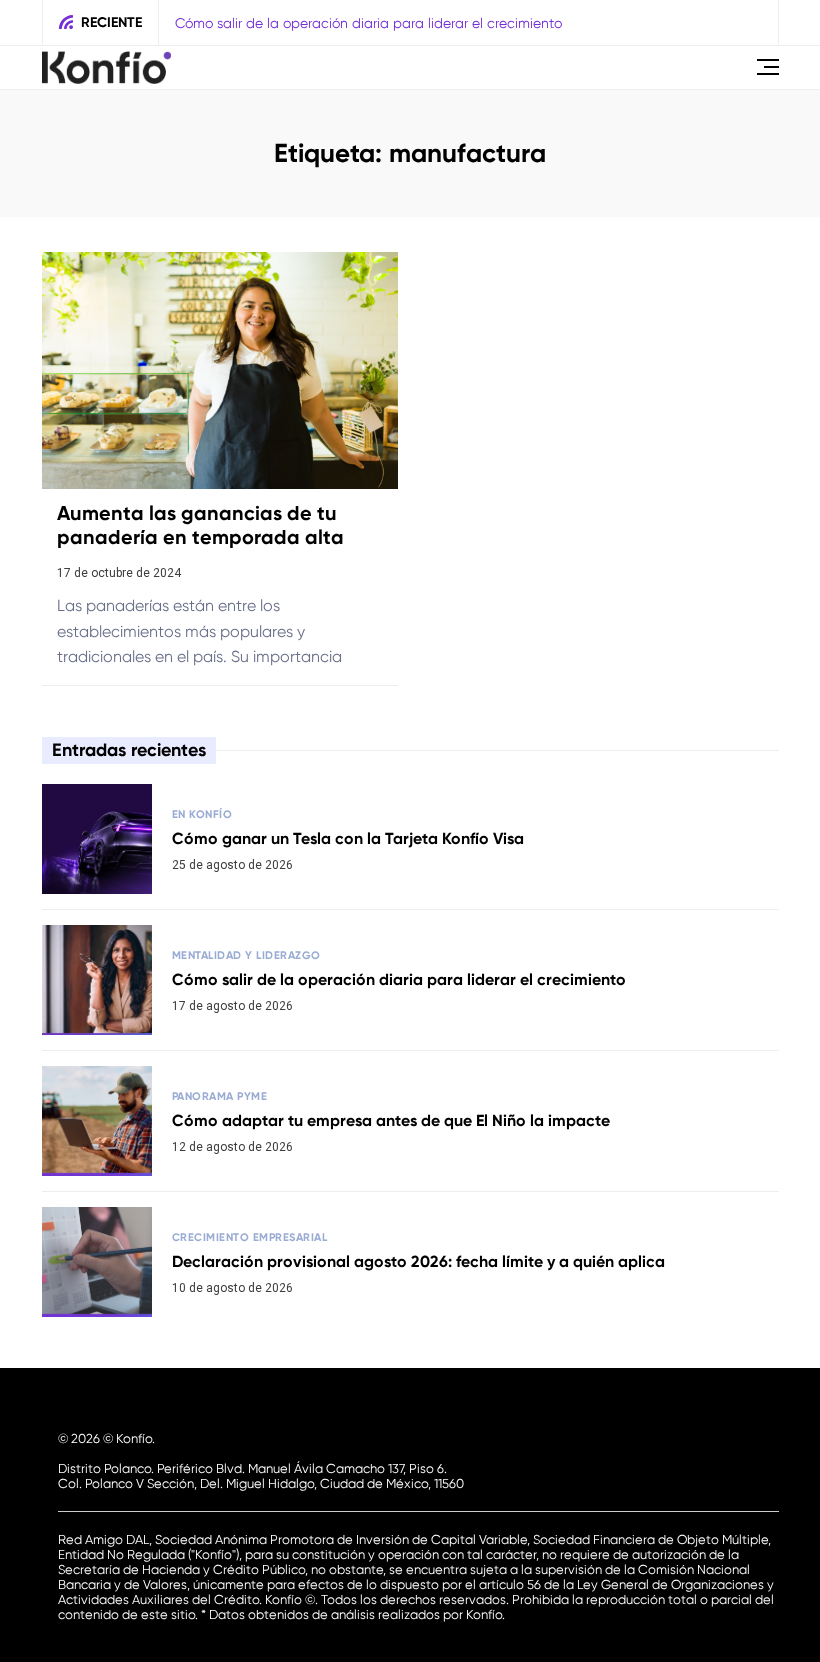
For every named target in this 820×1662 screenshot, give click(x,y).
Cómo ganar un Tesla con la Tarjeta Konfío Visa (348, 838)
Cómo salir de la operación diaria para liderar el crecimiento (368, 23)
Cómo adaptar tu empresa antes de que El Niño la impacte (391, 1120)
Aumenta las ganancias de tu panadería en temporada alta (200, 525)
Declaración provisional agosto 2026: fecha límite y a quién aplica (418, 1261)
